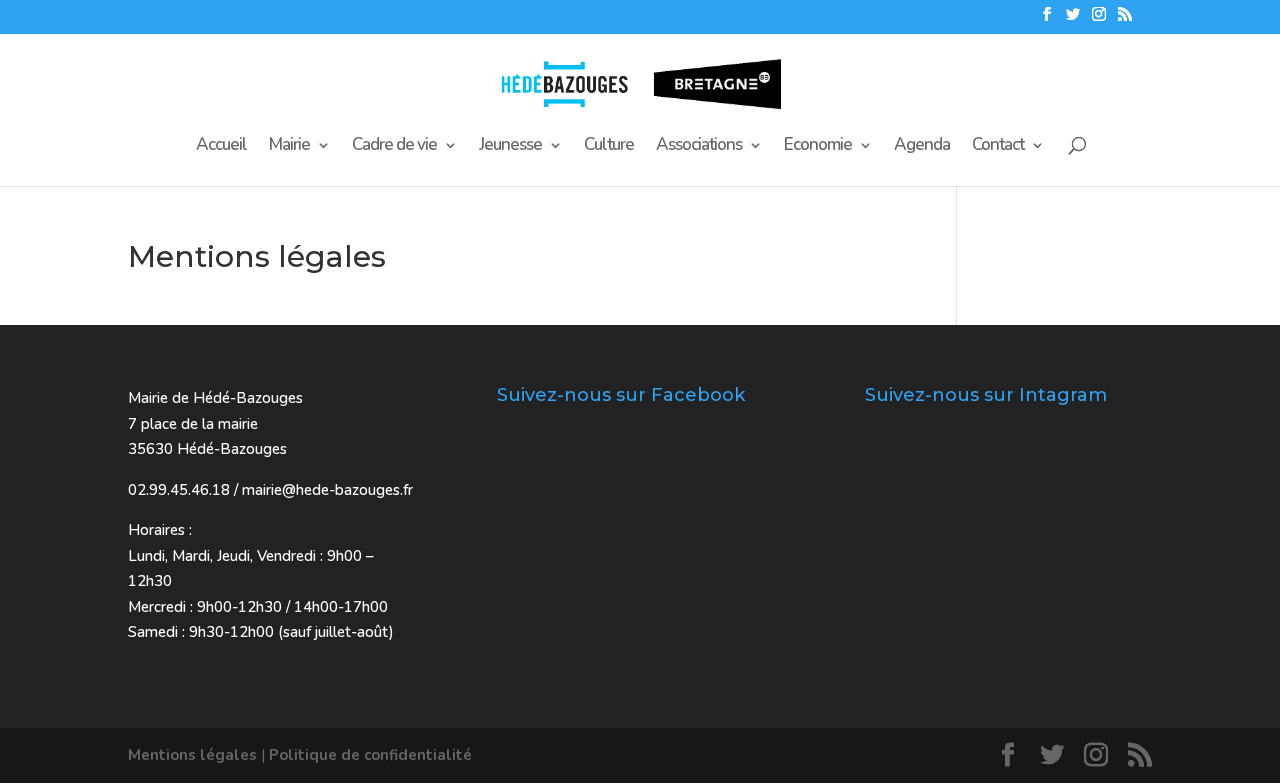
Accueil (221, 147)
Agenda (922, 147)
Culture (609, 147)
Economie (818, 147)
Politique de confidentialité (370, 755)
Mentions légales (192, 755)
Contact (998, 147)
